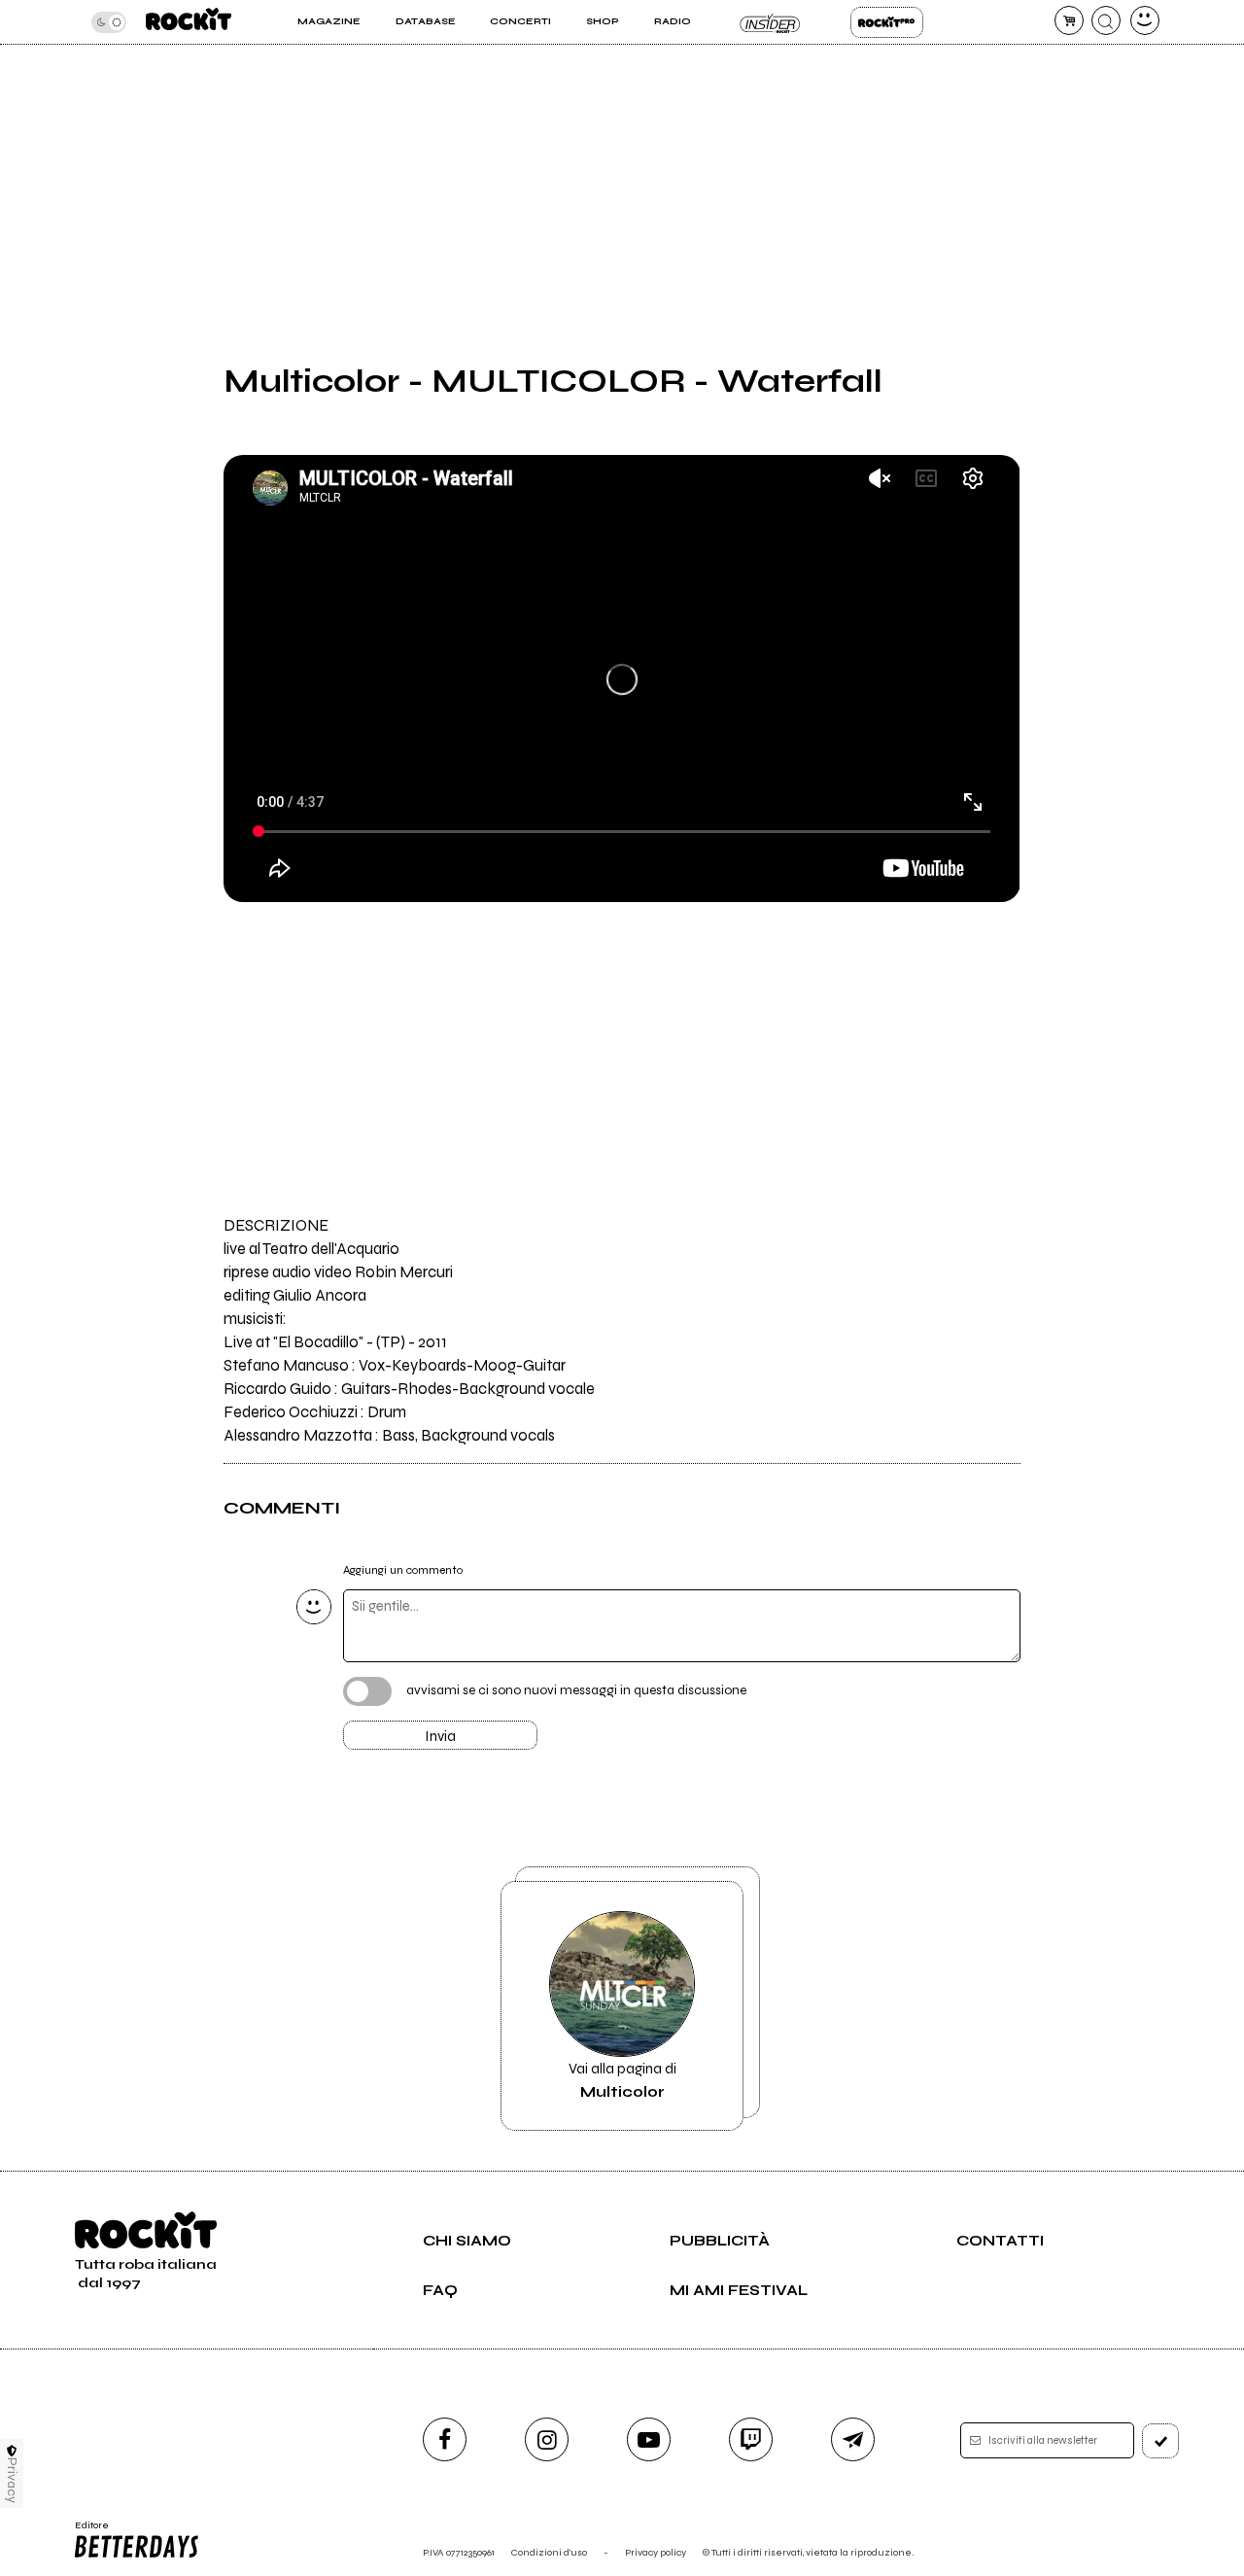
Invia (440, 1736)
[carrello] (1069, 20)
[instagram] (547, 2439)
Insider (770, 22)
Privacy (12, 2480)
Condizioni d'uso (549, 2552)
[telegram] (853, 2439)
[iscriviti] (1160, 2441)
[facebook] (445, 2439)
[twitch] (751, 2439)
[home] (189, 22)
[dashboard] (1145, 20)
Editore (86, 2531)
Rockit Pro (887, 22)
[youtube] (649, 2439)
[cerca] (1106, 20)
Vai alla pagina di (622, 2080)
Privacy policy (656, 2552)
